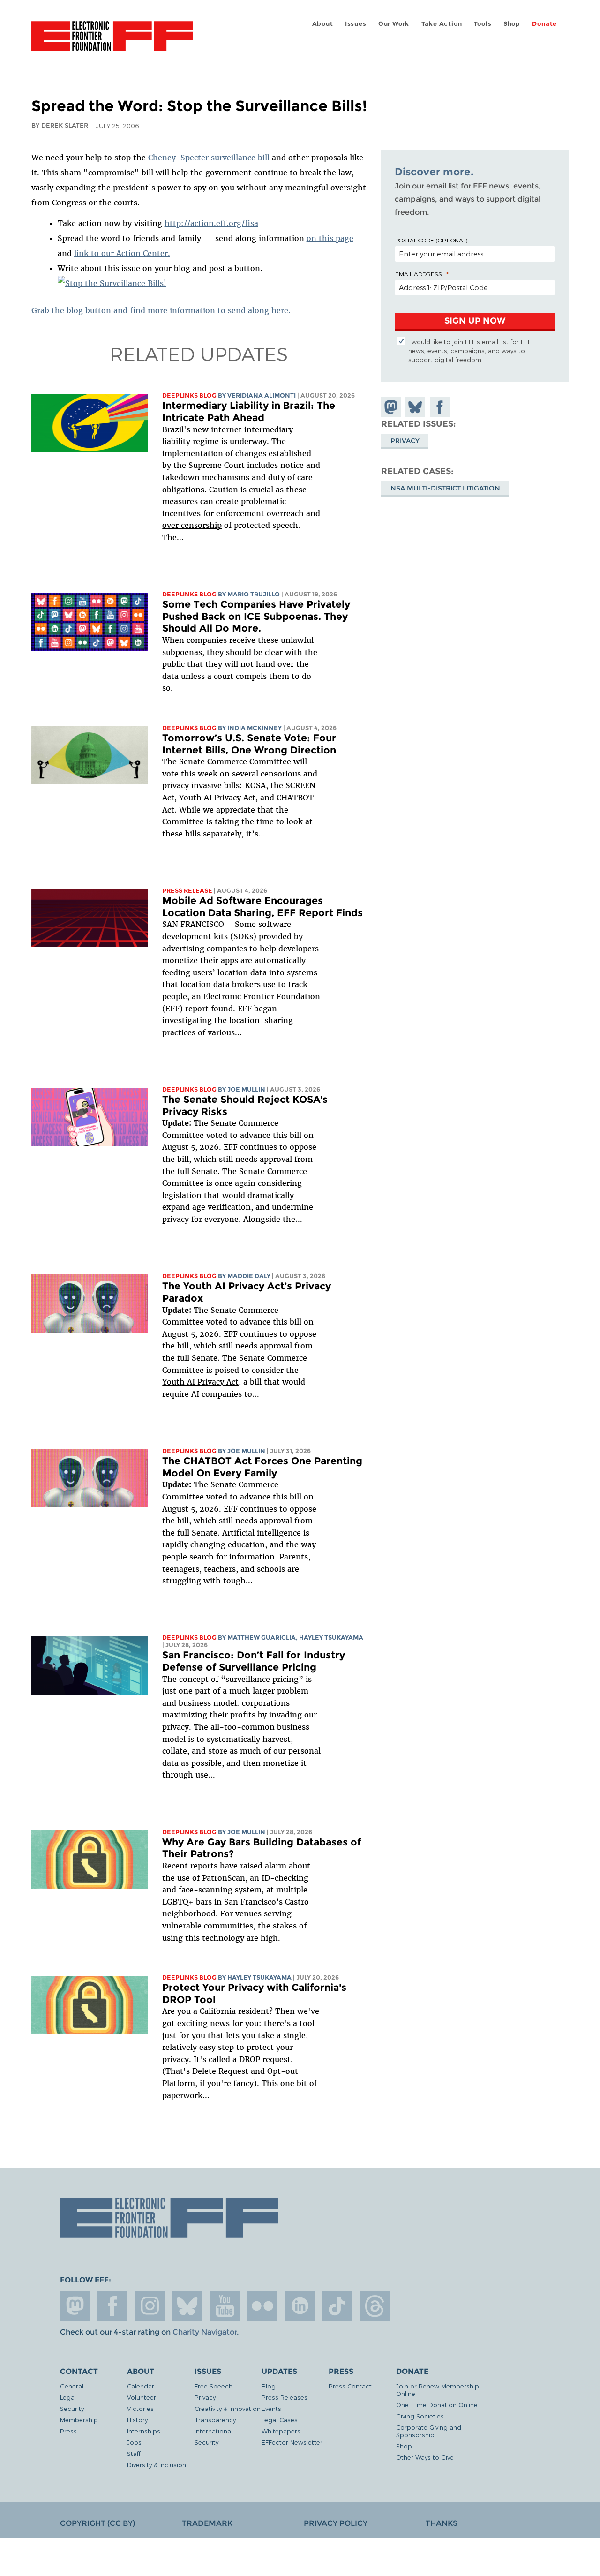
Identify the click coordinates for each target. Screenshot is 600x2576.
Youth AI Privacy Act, (218, 798)
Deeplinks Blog (189, 395)
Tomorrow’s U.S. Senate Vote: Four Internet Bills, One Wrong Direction (249, 744)
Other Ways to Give (425, 2457)
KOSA (255, 785)
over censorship (192, 525)
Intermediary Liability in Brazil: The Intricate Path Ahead (249, 411)
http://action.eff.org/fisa (211, 223)
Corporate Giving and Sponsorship (429, 2431)
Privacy (405, 440)
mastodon (75, 2306)
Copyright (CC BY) (97, 2523)
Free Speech (214, 2386)
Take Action (442, 24)
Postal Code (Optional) (431, 240)
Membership (79, 2420)
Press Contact (350, 2386)
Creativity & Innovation (228, 2408)
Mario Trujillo (254, 594)
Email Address (419, 274)
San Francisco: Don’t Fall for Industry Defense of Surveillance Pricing (254, 1661)
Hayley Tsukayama (331, 1638)
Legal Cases (280, 2420)
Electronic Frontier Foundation (112, 41)
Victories (140, 2408)
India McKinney (255, 728)
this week (198, 774)
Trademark (207, 2523)
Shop (512, 24)
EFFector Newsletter (292, 2442)
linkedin (300, 2306)
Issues (356, 24)
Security (72, 2408)
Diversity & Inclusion (157, 2465)
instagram (150, 2306)
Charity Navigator (205, 2332)
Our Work (394, 24)
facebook (112, 2306)
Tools (483, 24)
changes (251, 453)
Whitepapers (281, 2431)
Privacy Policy (336, 2523)
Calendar (141, 2386)
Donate (544, 24)
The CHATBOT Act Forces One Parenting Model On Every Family (262, 1467)
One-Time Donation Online (437, 2405)
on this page (330, 238)
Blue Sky (187, 2306)
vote (170, 774)
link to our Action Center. (122, 253)
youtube (225, 2306)
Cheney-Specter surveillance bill (209, 158)
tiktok (337, 2306)
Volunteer (142, 2397)
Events (271, 2408)
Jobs (134, 2442)
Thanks (442, 2523)
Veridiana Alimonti (262, 395)
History (137, 2420)
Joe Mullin (246, 1089)
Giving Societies (420, 2416)
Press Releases (285, 2397)
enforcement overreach (260, 513)
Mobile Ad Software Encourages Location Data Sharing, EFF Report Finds (262, 907)
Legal (68, 2397)
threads (375, 2306)
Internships (144, 2431)
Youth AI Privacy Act (200, 1382)
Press (68, 2431)
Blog (269, 2386)
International (214, 2431)
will (300, 761)
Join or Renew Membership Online (438, 2390)
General (72, 2386)
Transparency (215, 2420)
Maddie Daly (249, 1276)
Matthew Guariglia (262, 1638)
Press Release (187, 891)
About (323, 24)
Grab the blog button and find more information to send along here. (161, 310)
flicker (262, 2306)
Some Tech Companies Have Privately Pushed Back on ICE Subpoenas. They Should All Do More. (256, 616)
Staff (134, 2453)
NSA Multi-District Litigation (445, 488)
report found (209, 1009)
